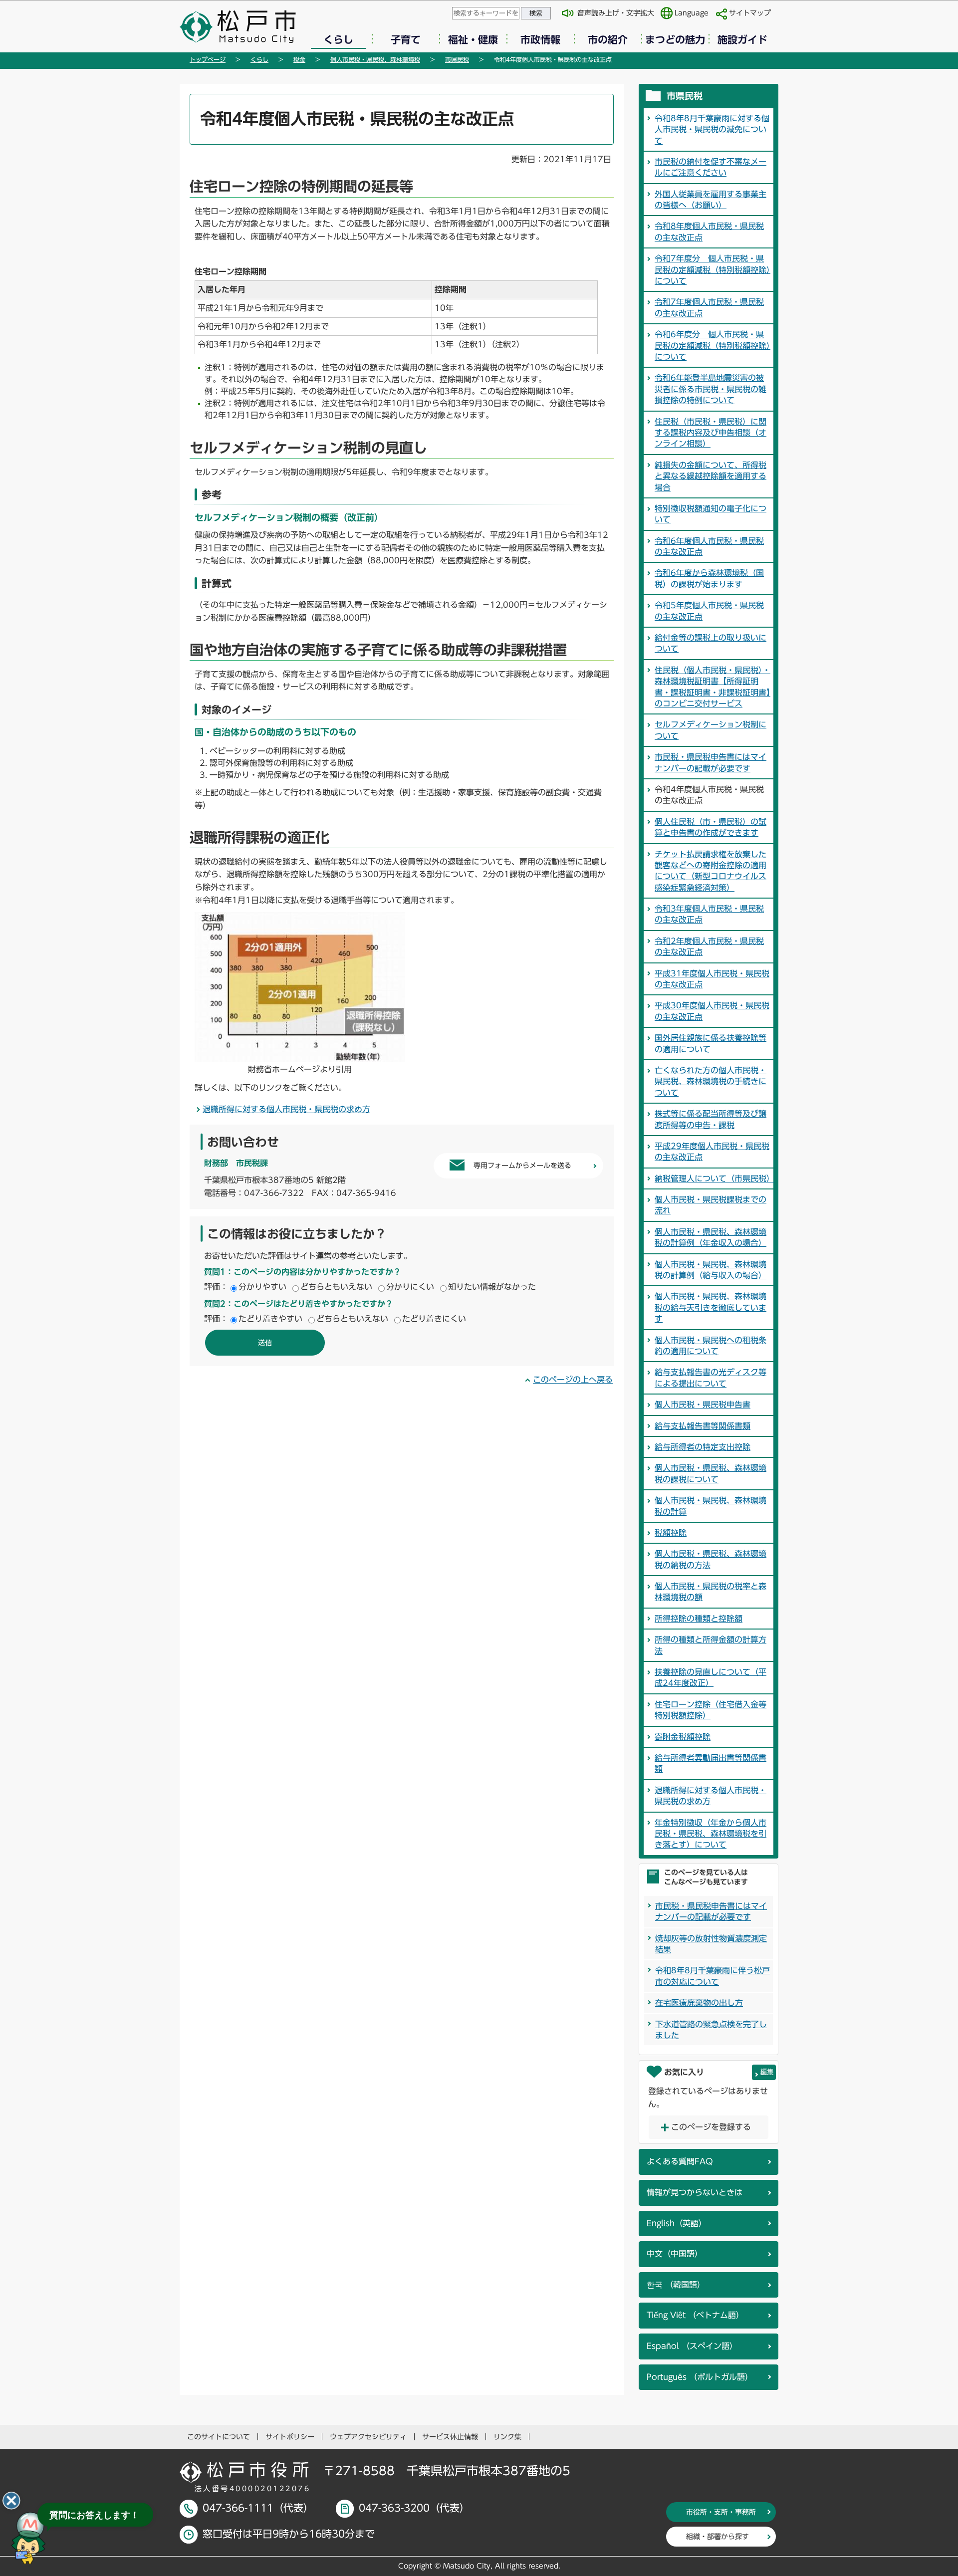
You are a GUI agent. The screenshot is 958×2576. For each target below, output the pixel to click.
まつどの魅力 (675, 39)
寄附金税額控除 (683, 1737)
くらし (338, 39)
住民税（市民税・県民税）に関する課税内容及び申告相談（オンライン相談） (711, 433)
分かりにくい (410, 1287)
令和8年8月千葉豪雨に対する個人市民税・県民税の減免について (712, 129)
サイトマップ (750, 13)
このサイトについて (219, 2437)
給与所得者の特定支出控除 (703, 1447)
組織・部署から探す (718, 2537)
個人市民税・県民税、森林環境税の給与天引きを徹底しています (711, 1307)
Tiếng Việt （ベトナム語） (695, 2315)
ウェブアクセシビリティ (368, 2437)
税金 (299, 59)
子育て (406, 39)
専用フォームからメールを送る (522, 1166)
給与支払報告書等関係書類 (703, 1426)
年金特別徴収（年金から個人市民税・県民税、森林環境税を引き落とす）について (711, 1834)
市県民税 (457, 59)
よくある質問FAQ (680, 2161)
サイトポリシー (290, 2437)
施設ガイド (742, 39)
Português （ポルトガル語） (700, 2377)
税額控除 (671, 1533)
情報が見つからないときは (695, 2192)
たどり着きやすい (270, 1319)
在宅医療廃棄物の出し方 (699, 2003)
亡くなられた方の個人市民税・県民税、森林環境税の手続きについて (711, 1081)
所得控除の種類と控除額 (699, 1619)
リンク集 (507, 2437)
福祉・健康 (473, 39)
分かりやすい (262, 1287)
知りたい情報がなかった (492, 1287)
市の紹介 (608, 39)
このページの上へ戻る (573, 1380)
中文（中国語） (675, 2254)
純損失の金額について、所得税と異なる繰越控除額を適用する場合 (711, 476)
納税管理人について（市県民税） (715, 1178)
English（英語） (677, 2223)
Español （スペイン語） (692, 2346)
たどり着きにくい (434, 1319)
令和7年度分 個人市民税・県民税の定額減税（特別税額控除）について (713, 270)
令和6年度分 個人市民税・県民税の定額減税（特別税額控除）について (713, 346)
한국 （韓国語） (676, 2285)
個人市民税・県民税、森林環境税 (375, 59)
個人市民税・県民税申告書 (703, 1405)
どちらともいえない (336, 1287)
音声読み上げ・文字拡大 (616, 13)
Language (692, 13)
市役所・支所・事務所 (721, 2512)
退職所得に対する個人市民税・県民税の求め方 (286, 1109)
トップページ (208, 59)
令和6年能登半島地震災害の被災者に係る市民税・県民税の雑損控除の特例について (711, 389)
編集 (767, 2072)
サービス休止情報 (450, 2437)
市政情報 (540, 39)
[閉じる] (11, 2501)
